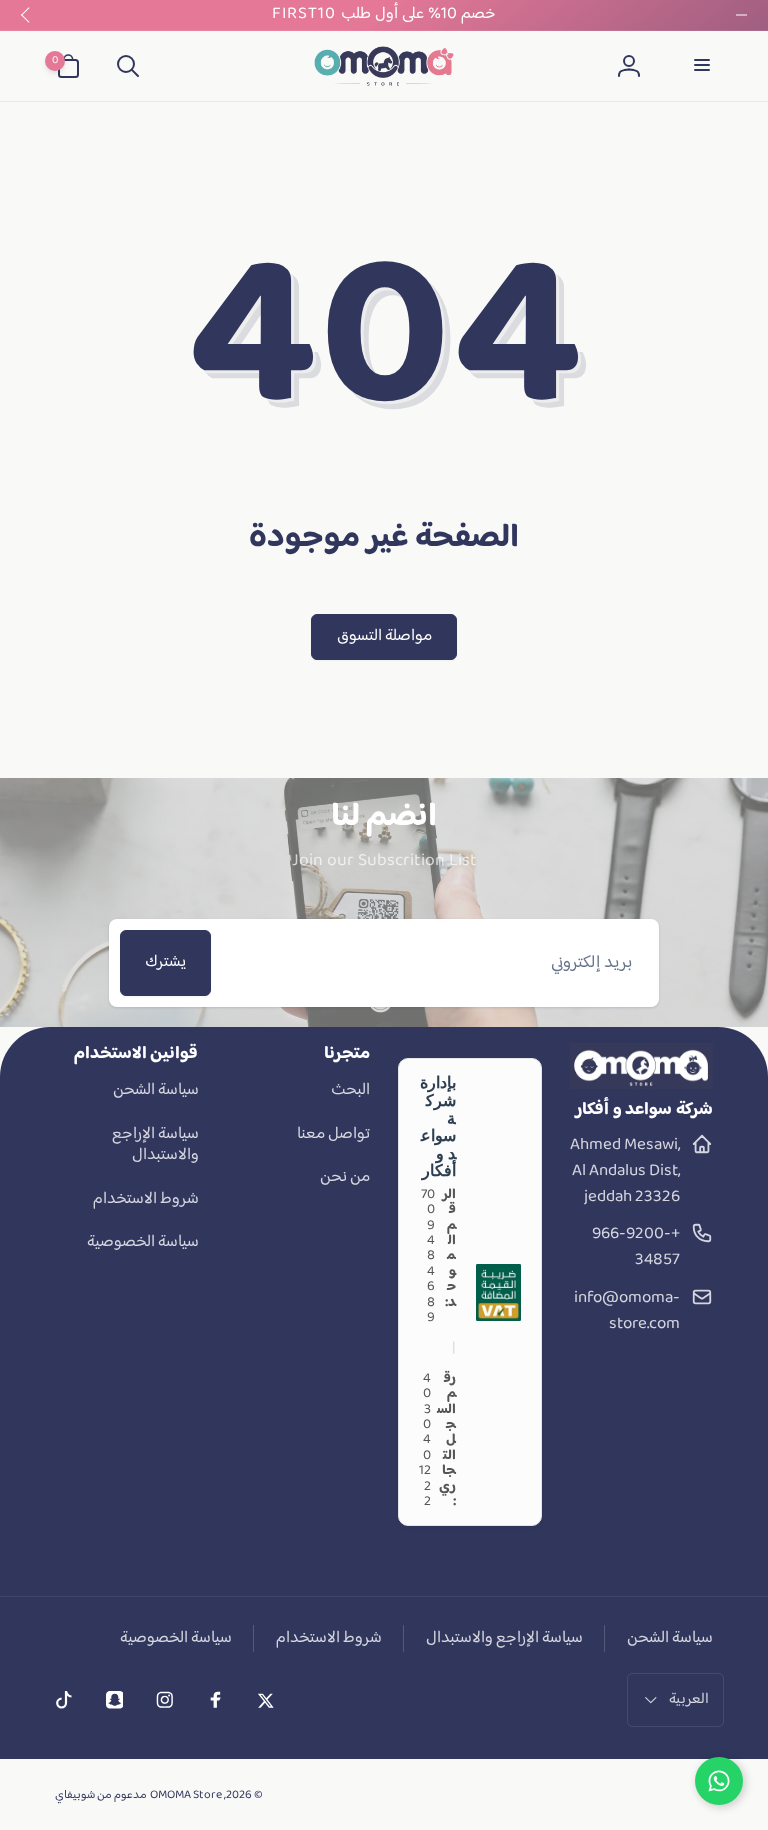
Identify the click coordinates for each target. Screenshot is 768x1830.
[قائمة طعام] (700, 66)
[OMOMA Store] (642, 1085)
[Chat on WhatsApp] (719, 1781)
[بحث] (127, 66)
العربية (689, 1699)
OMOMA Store (186, 1795)
